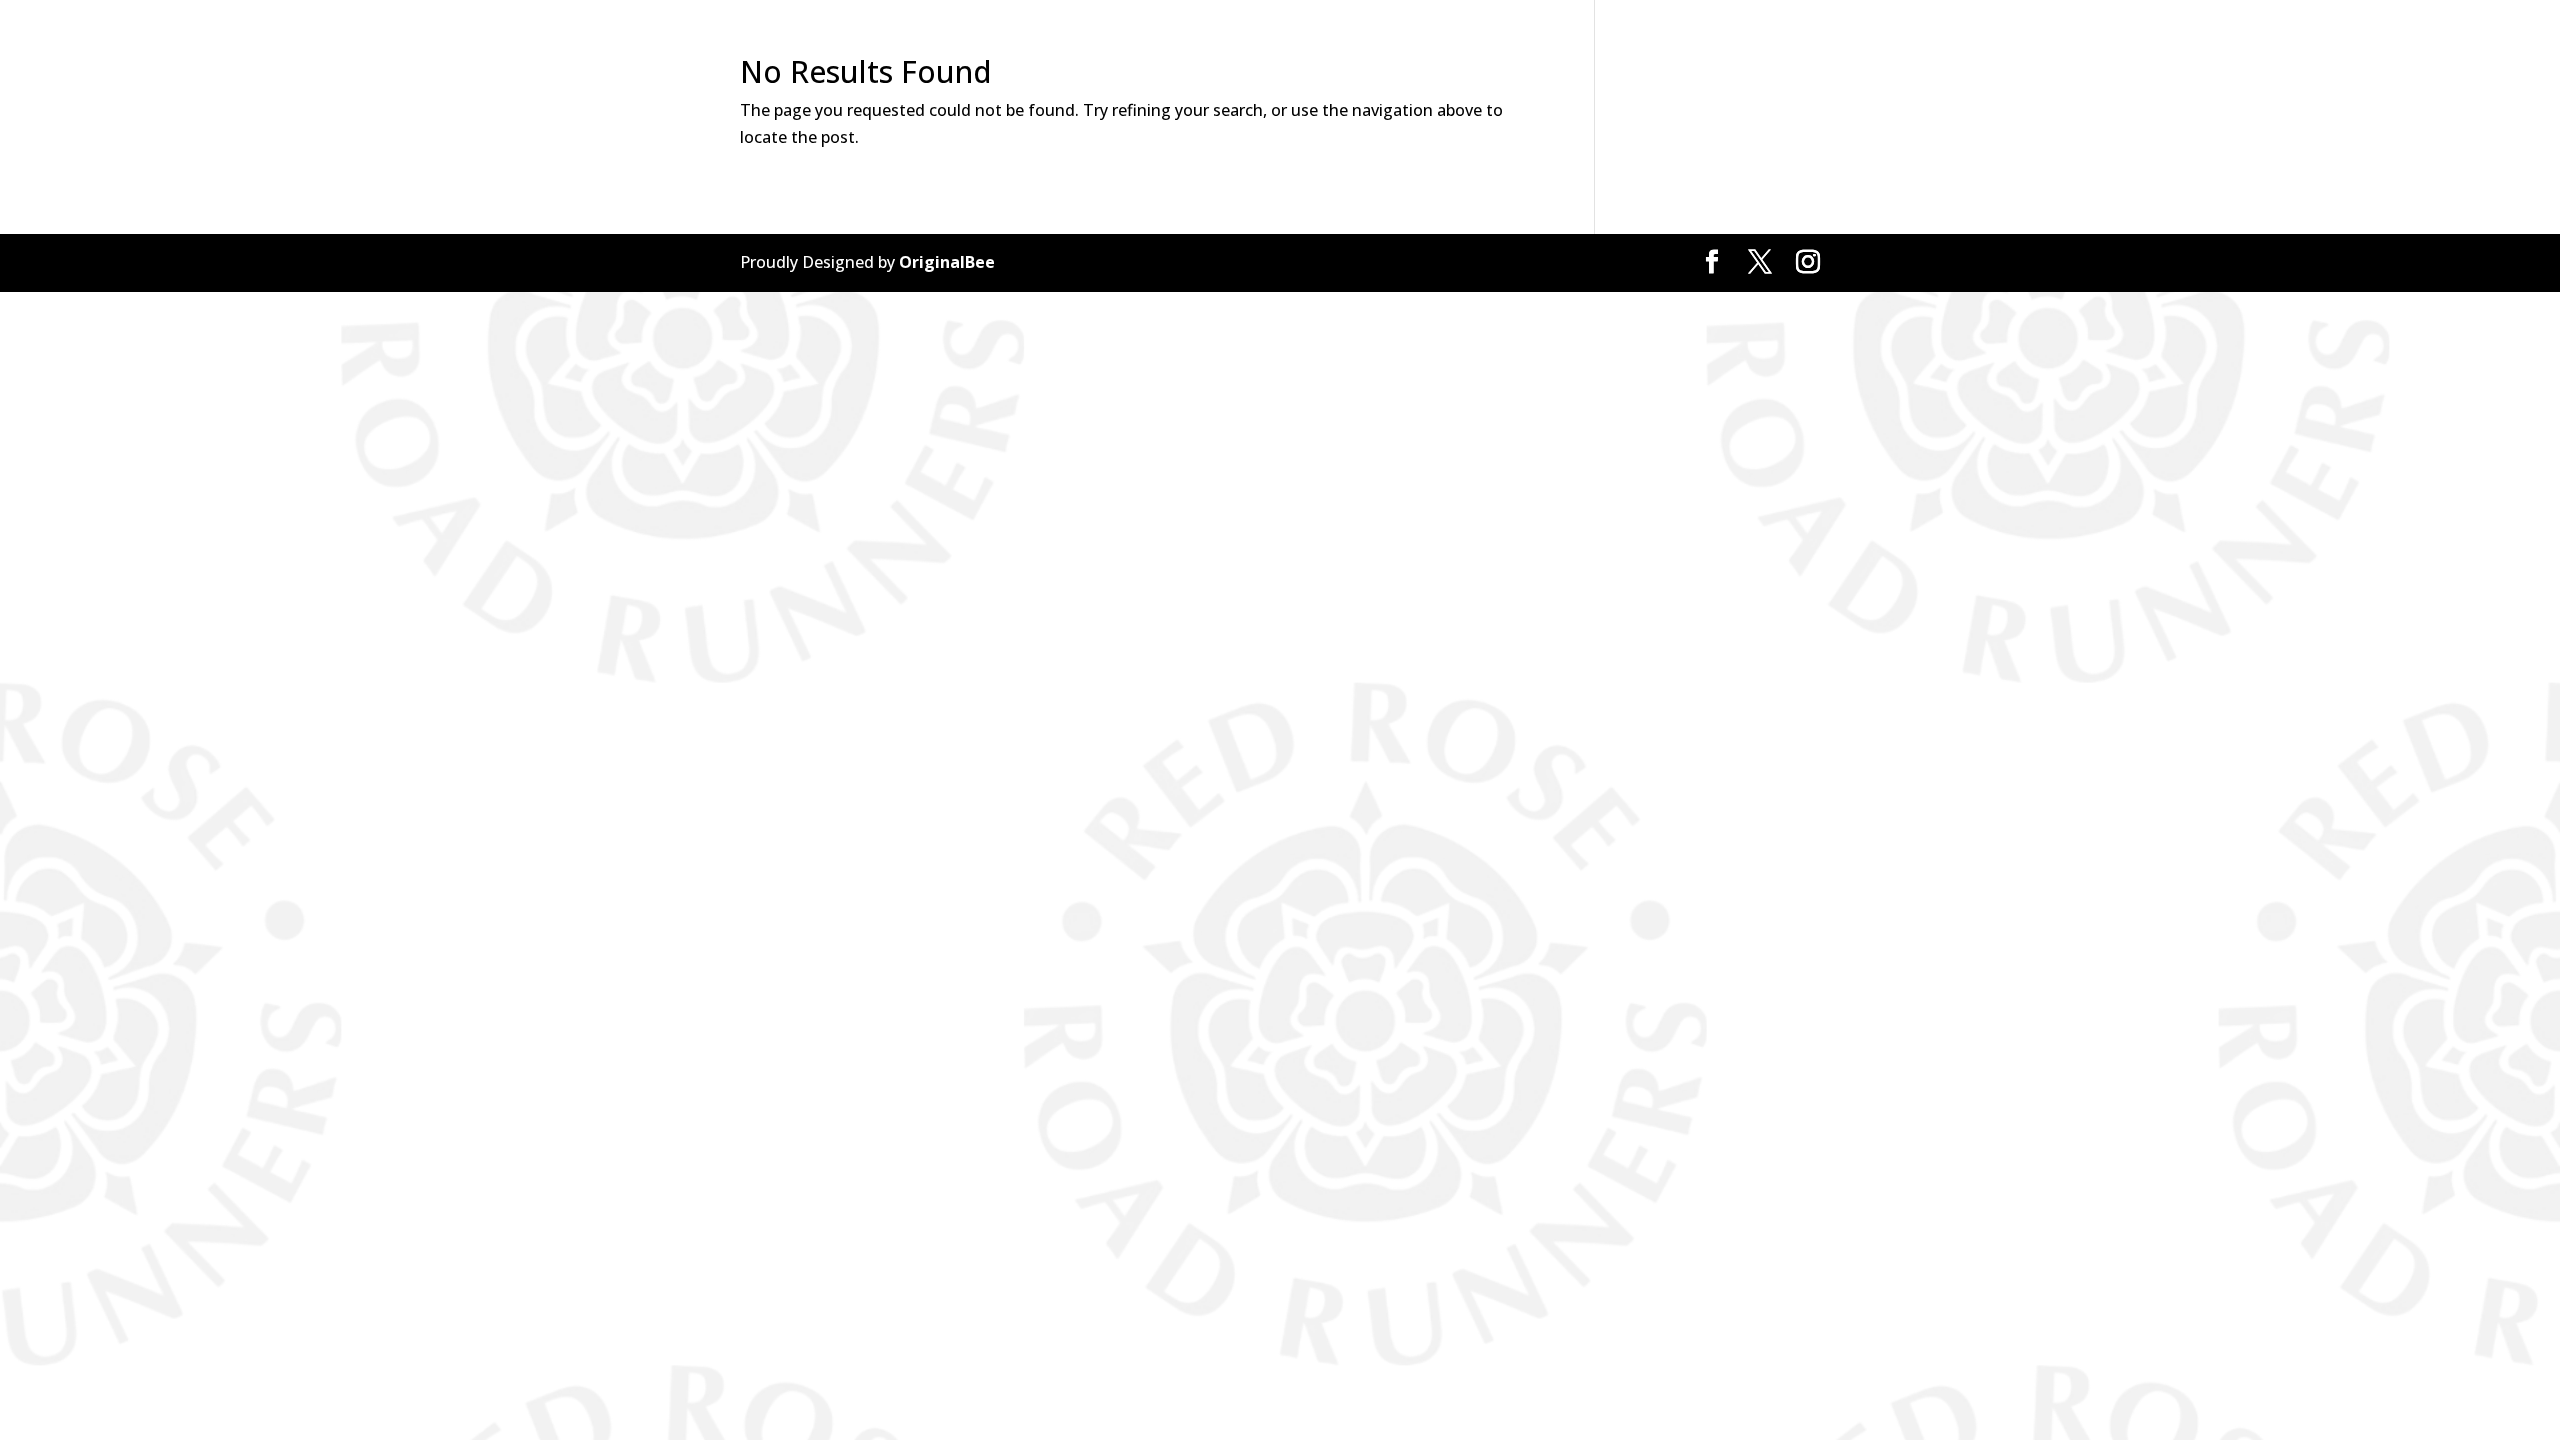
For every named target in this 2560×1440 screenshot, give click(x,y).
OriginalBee (947, 262)
